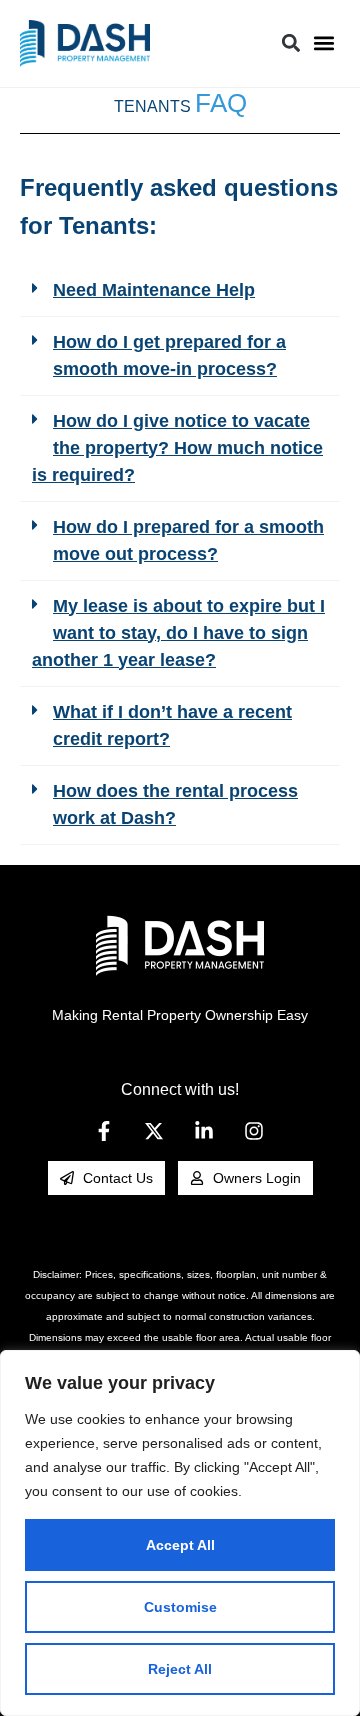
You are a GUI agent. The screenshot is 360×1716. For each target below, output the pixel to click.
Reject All (180, 1669)
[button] (323, 43)
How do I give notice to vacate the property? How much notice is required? (177, 448)
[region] (180, 1533)
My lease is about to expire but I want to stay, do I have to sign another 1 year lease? (178, 633)
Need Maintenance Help (154, 290)
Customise (180, 1607)
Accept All (180, 1545)
